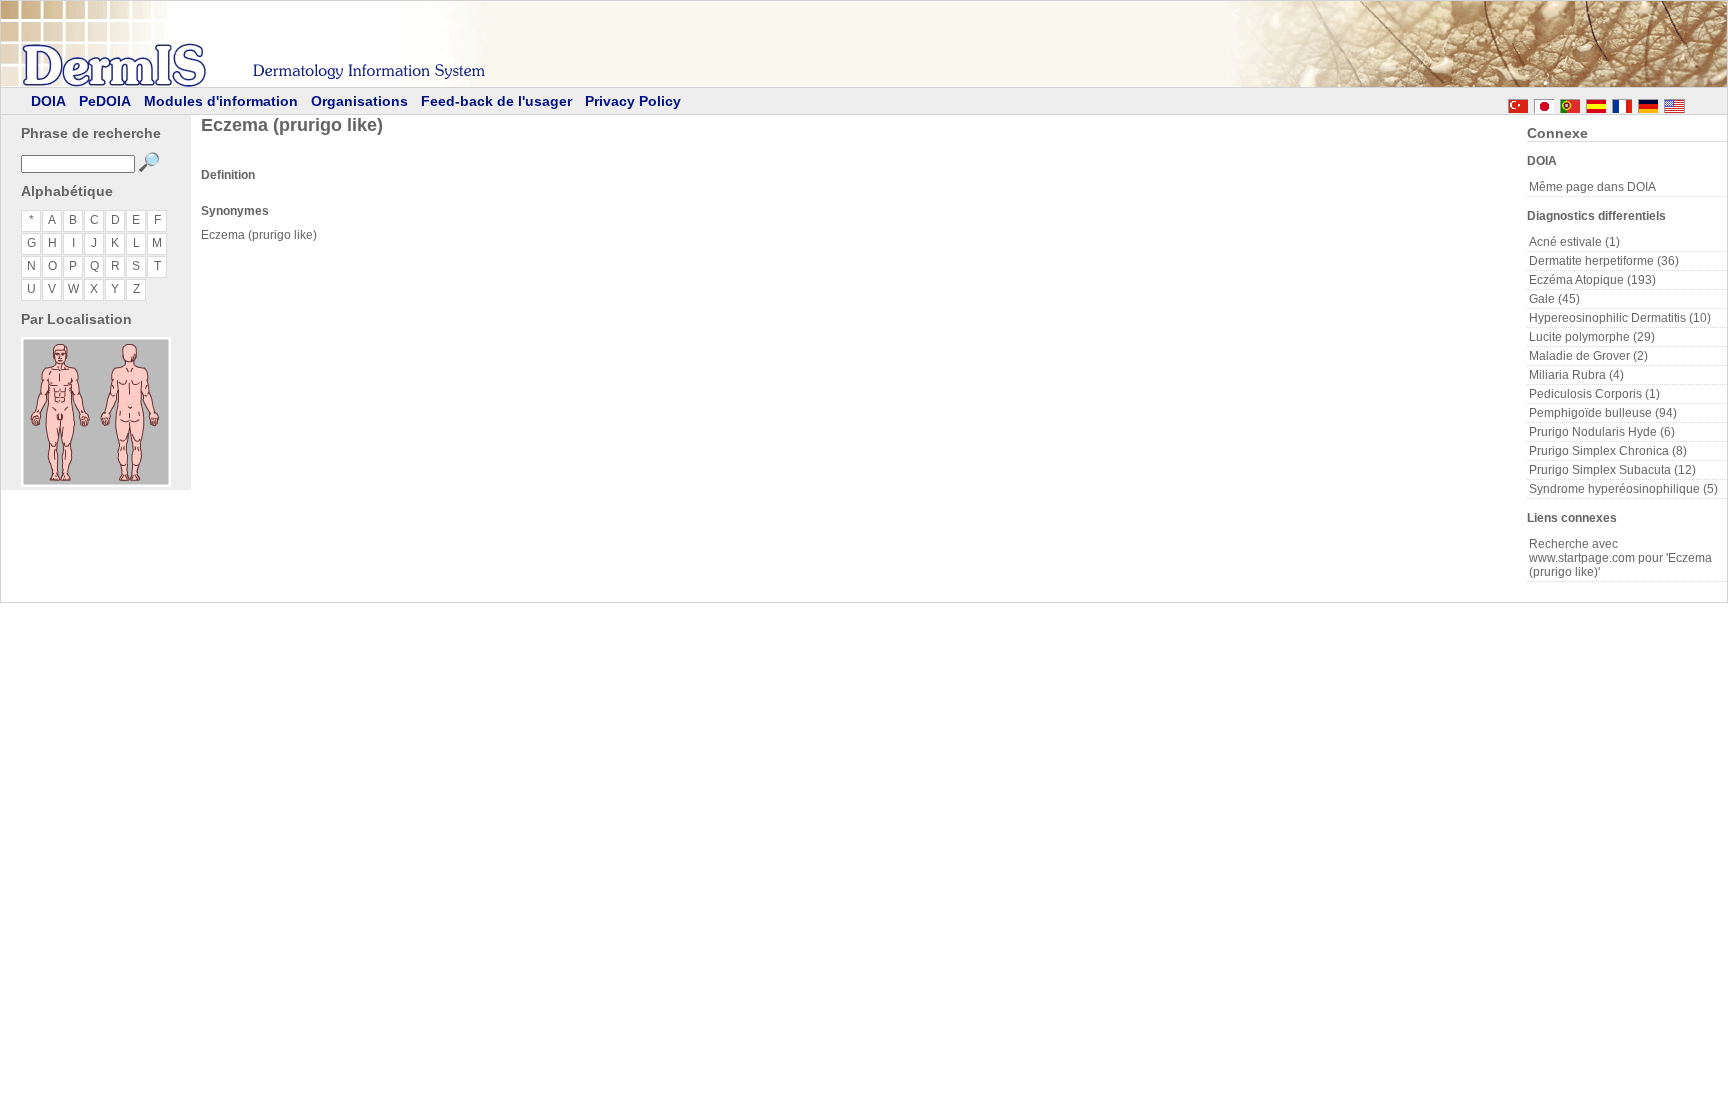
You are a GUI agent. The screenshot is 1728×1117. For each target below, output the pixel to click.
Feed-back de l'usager (496, 101)
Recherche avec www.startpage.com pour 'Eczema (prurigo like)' (1620, 558)
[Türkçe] (1518, 103)
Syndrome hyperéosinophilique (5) (1623, 489)
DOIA (48, 101)
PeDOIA (105, 101)
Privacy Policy (633, 101)
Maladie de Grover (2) (1588, 356)
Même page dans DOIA (1592, 187)
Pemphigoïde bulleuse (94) (1603, 413)
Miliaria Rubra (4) (1576, 375)
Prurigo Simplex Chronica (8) (1608, 451)
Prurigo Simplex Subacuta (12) (1612, 470)
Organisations (359, 101)
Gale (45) (1554, 299)
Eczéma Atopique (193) (1592, 280)
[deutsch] (1648, 103)
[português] (1570, 103)
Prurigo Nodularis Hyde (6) (1602, 432)
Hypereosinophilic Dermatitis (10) (1620, 318)
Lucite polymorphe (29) (1592, 337)
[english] (1694, 103)
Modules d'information (221, 101)
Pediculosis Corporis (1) (1594, 394)
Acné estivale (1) (1574, 242)
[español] (1596, 103)
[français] (1622, 103)
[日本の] (1544, 103)
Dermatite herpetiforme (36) (1604, 261)
